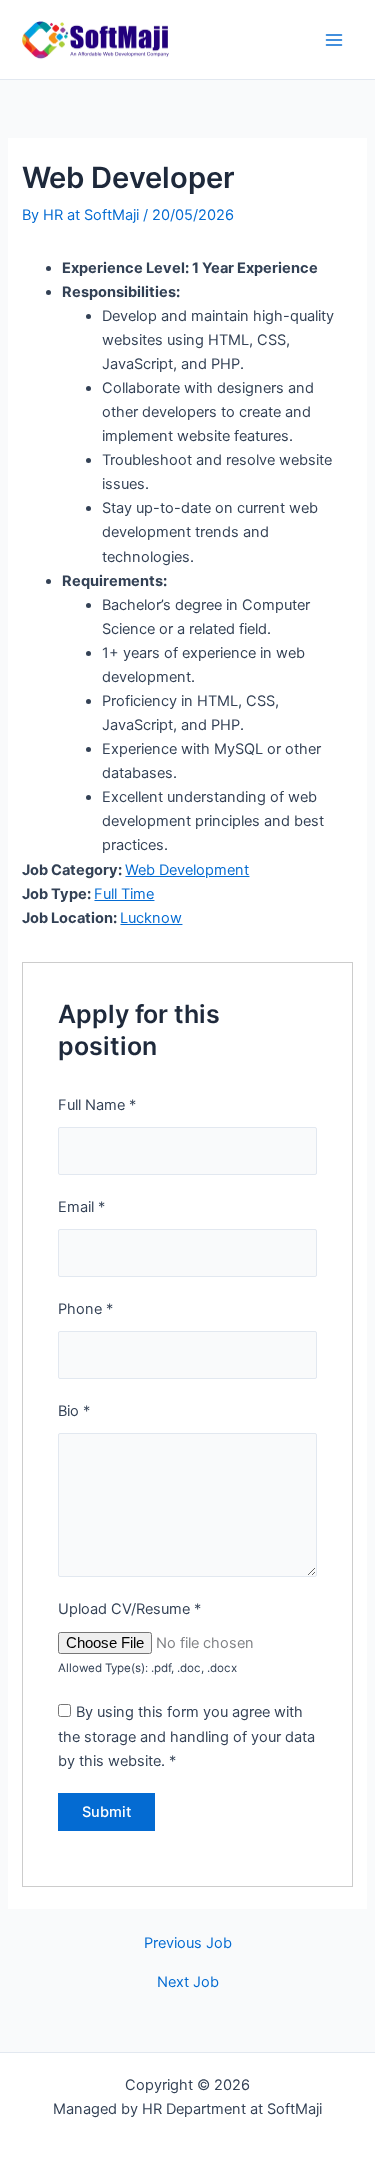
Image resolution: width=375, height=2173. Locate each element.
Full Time (124, 894)
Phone (85, 1309)
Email (81, 1207)
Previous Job (188, 1943)
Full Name (97, 1105)
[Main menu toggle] (334, 40)
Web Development (187, 870)
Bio (74, 1411)
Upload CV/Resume (129, 1609)
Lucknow (151, 918)
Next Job (188, 1982)
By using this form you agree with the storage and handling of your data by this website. (186, 1736)
